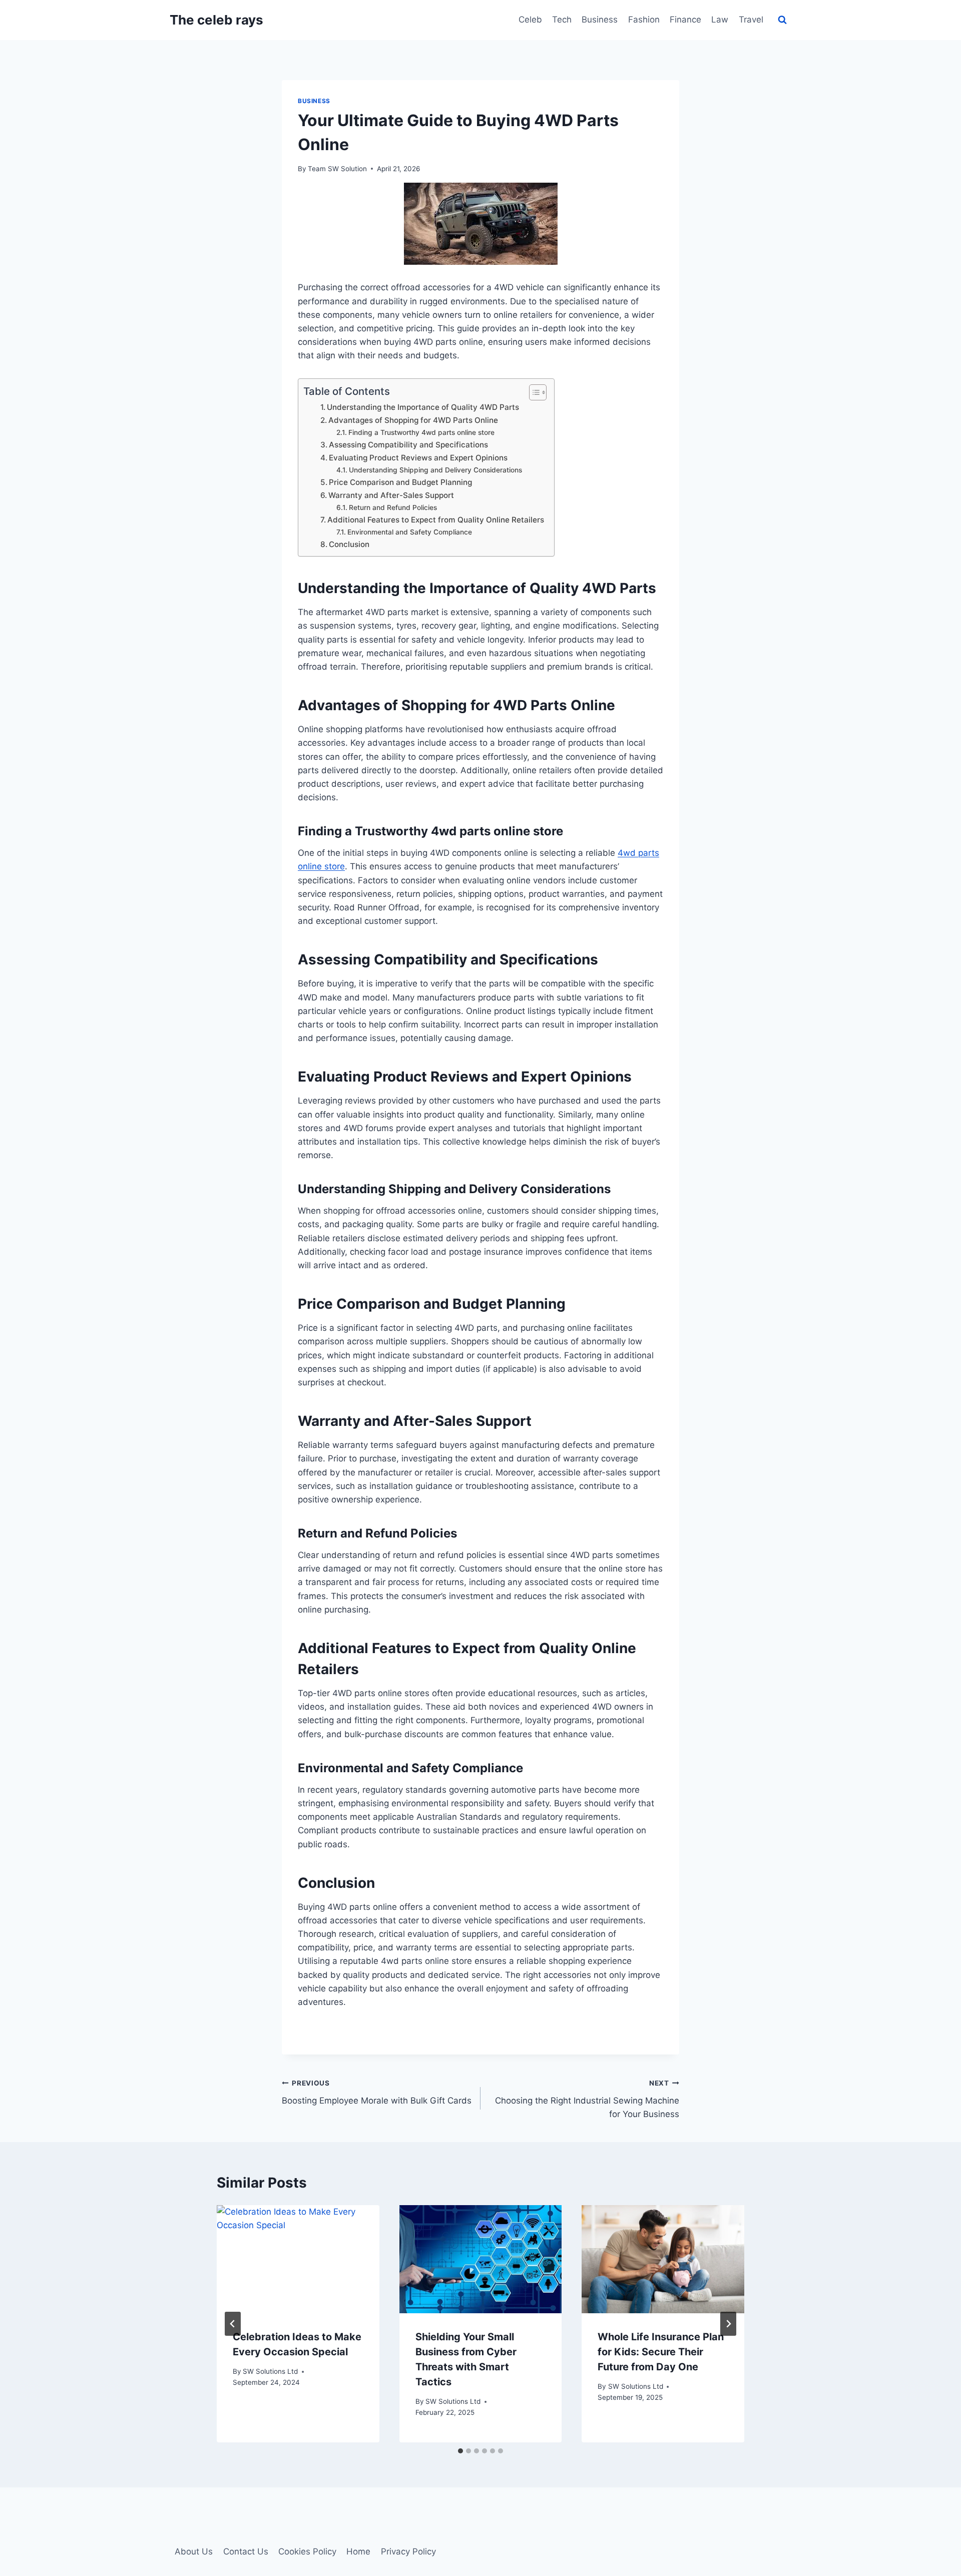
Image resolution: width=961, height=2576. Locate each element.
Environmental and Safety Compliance (410, 532)
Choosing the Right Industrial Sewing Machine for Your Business (587, 2099)
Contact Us (246, 2551)
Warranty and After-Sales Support (391, 495)
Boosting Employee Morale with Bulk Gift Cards (377, 2092)
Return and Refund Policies (393, 507)
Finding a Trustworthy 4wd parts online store (421, 432)
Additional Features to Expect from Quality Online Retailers (436, 520)
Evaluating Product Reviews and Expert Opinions (418, 458)
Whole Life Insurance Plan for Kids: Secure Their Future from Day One (661, 2352)
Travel (751, 20)
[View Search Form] (782, 20)
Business (600, 20)
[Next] (728, 2324)
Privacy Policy (408, 2551)
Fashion (644, 20)
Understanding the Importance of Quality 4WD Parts (423, 407)
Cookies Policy (307, 2551)
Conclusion (349, 544)
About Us (194, 2551)
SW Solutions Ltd (270, 2371)
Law (720, 20)
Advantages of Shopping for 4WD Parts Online (413, 420)
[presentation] (298, 2259)
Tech (562, 20)
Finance (685, 20)
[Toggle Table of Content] (533, 392)
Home (358, 2551)
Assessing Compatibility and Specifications (408, 445)
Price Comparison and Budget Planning (400, 482)
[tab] (460, 2451)
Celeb (530, 20)
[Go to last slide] (233, 2324)
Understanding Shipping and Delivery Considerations (435, 470)
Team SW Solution (337, 169)
